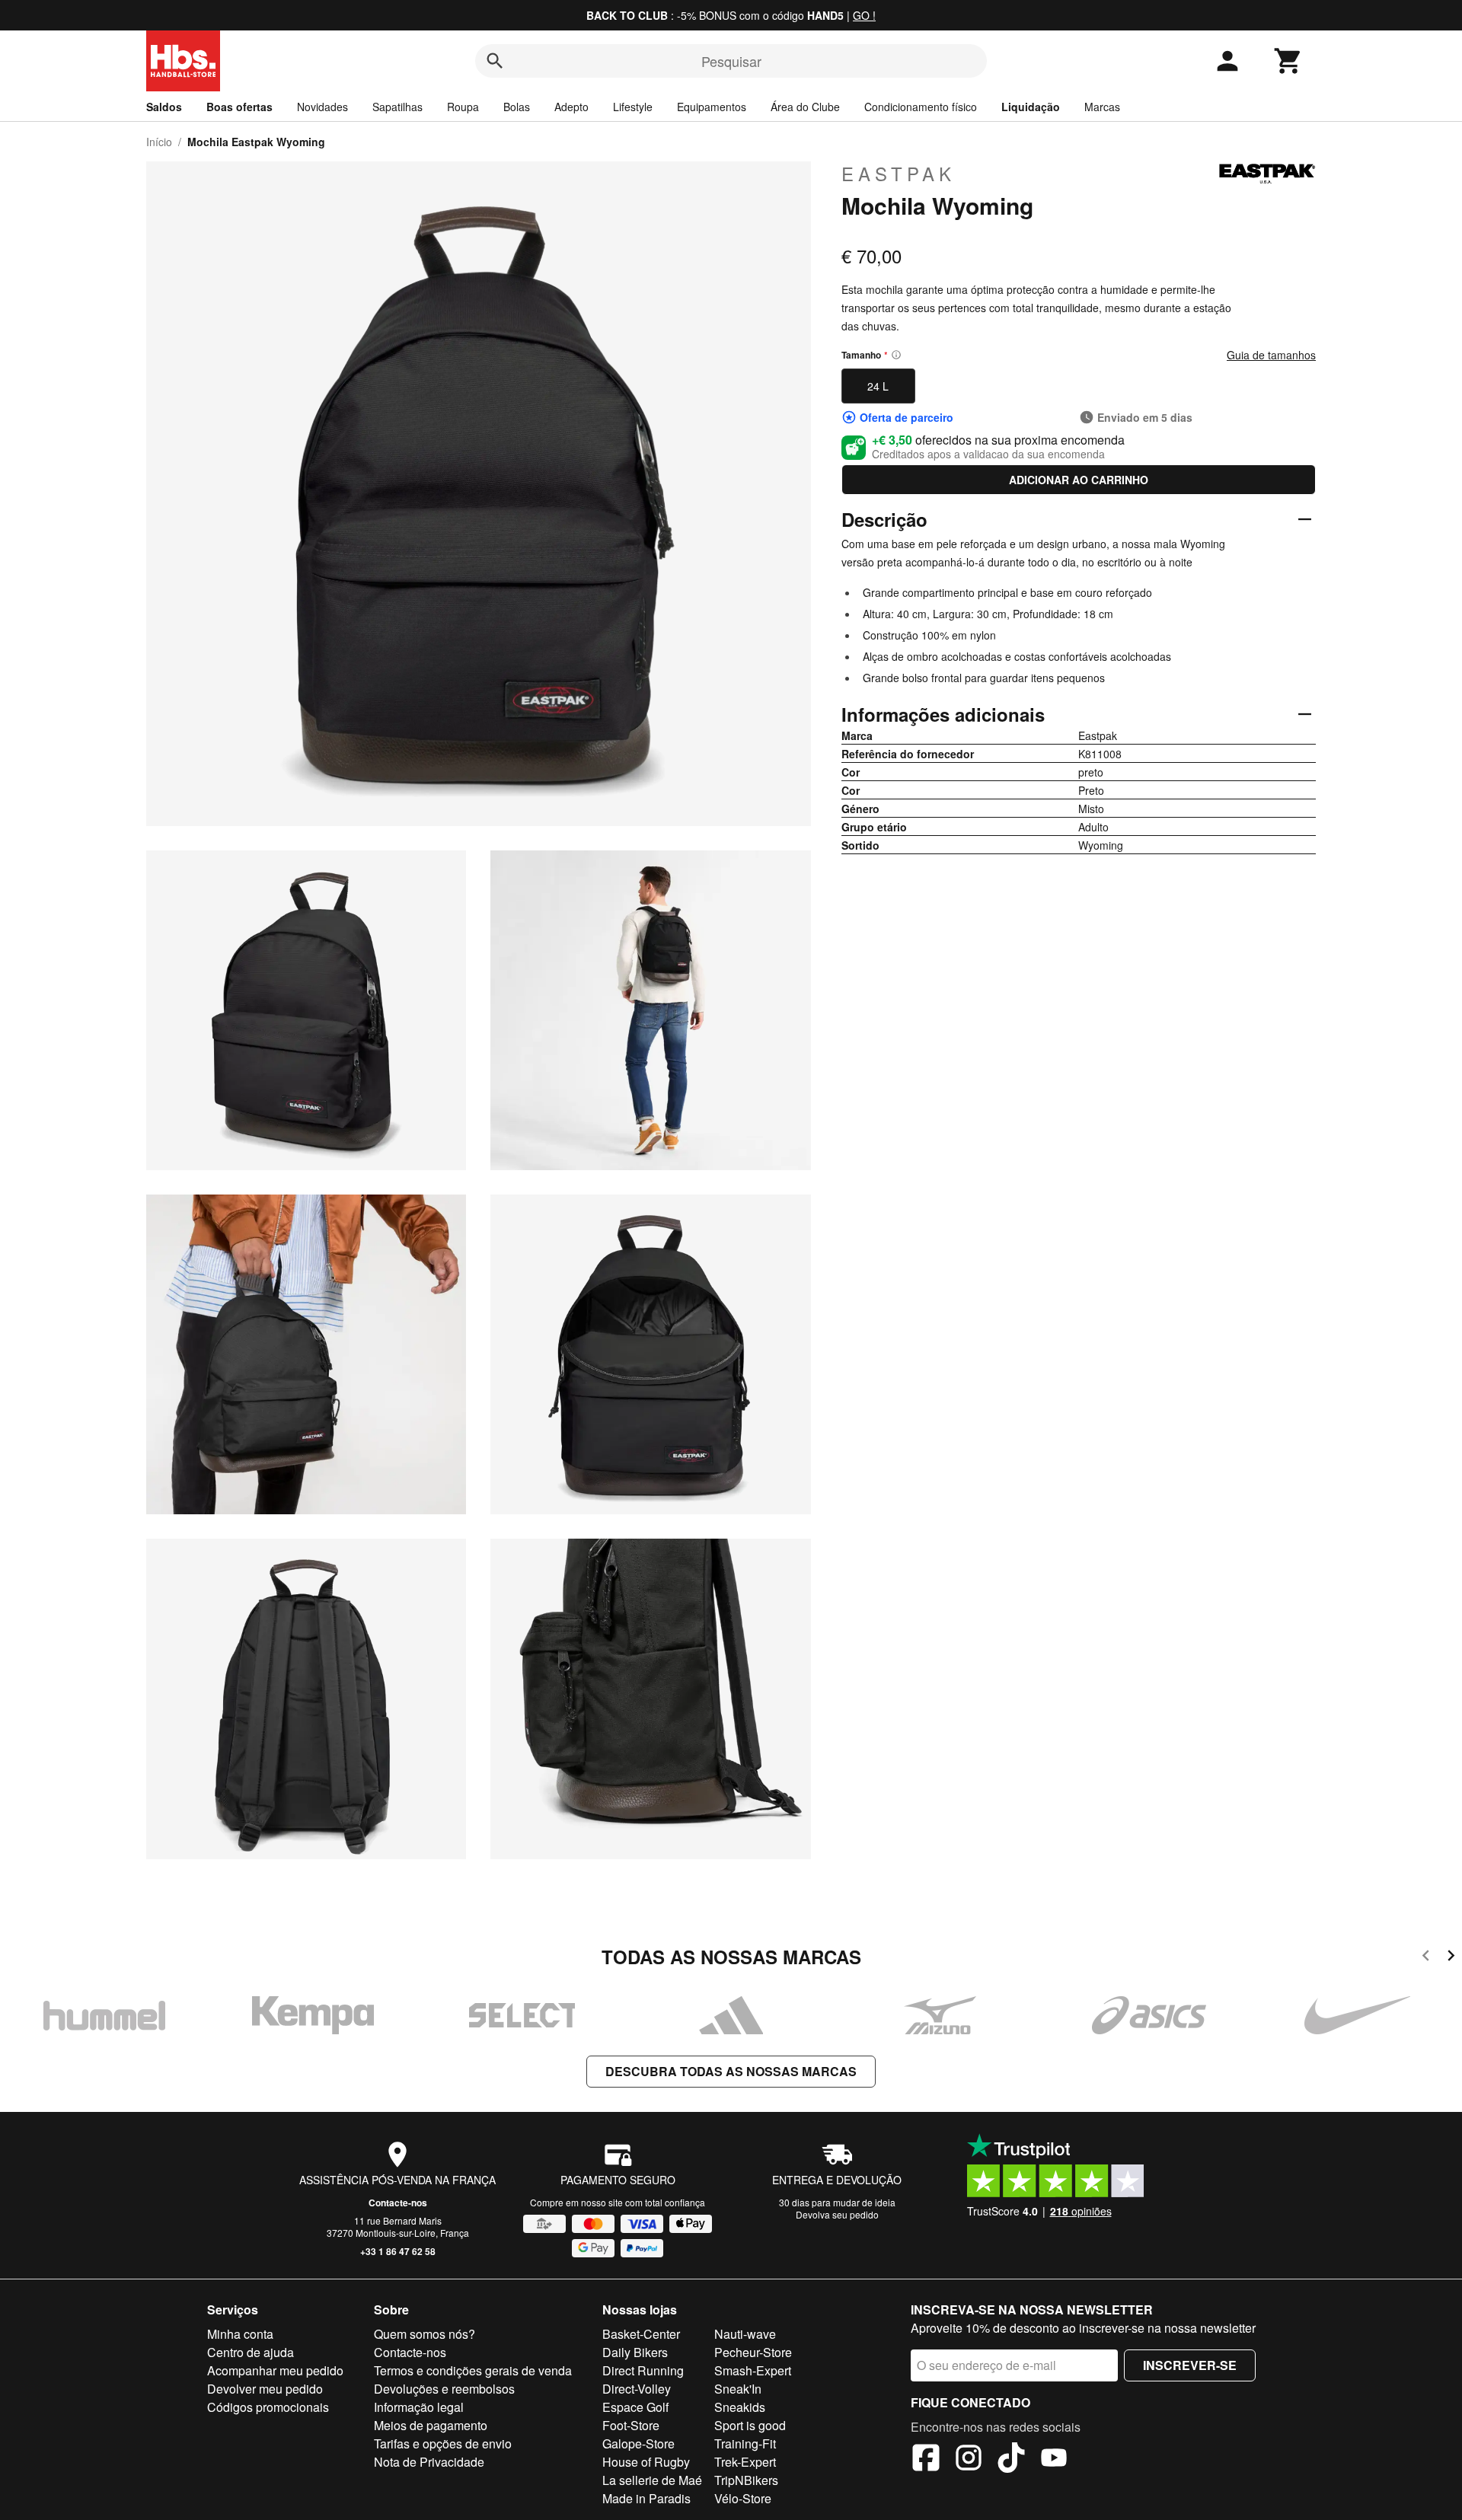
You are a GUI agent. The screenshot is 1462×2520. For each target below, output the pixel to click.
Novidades (322, 107)
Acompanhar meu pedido (275, 2370)
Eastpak (899, 174)
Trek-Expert (745, 2462)
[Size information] (896, 355)
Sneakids (740, 2407)
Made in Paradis (646, 2498)
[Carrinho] (1288, 61)
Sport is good (750, 2425)
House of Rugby (646, 2462)
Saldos (164, 107)
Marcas (1102, 107)
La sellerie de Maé (652, 2480)
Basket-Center (641, 2334)
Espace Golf (635, 2407)
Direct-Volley (637, 2389)
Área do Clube (805, 107)
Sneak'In (738, 2389)
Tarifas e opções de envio (443, 2443)
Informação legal (419, 2407)
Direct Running (643, 2370)
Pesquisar (731, 61)
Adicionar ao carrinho (1079, 480)
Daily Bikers (635, 2352)
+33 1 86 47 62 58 (398, 2251)
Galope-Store (638, 2443)
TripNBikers (746, 2480)
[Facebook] (926, 2460)
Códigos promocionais (268, 2407)
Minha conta (240, 2334)
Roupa (463, 107)
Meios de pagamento (431, 2425)
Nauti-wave (745, 2334)
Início (159, 142)
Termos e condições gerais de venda (473, 2370)
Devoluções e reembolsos (444, 2389)
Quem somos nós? (425, 2334)
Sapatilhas (397, 107)
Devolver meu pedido (265, 2389)
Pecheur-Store (753, 2352)
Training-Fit (745, 2443)
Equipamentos (712, 107)
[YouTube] (1054, 2460)
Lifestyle (633, 107)
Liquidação (1031, 107)
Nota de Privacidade (429, 2462)
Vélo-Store (743, 2498)
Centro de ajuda (251, 2352)
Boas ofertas (239, 107)
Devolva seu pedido (837, 2214)
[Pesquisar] (495, 61)
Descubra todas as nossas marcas (731, 2071)
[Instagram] (969, 2460)
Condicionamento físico (921, 107)
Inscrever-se (1190, 2365)
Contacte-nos (398, 2203)
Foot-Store (631, 2425)
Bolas (517, 107)
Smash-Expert (753, 2370)
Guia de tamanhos (1271, 355)
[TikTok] (1011, 2460)
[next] (1451, 1958)
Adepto (571, 107)
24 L (878, 386)
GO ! (864, 15)
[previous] (1426, 1958)
